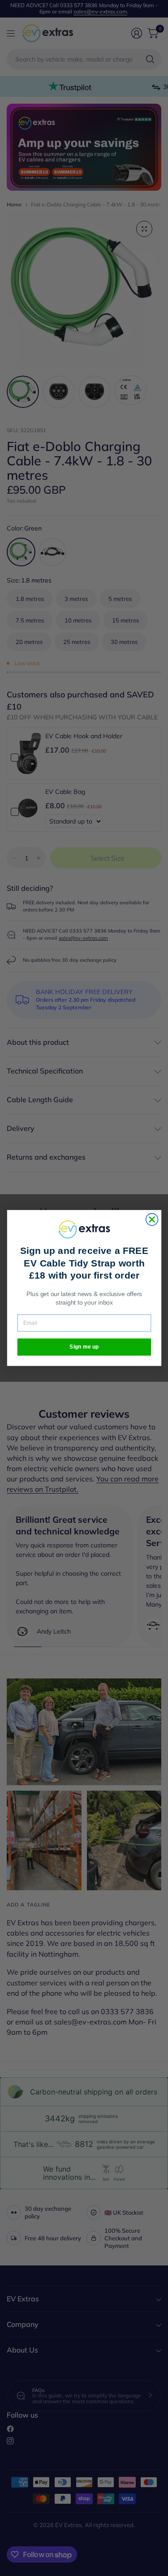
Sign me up (84, 1347)
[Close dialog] (152, 1220)
